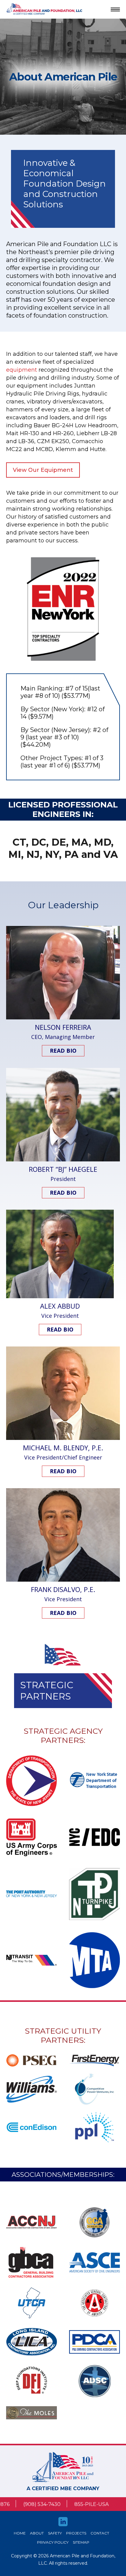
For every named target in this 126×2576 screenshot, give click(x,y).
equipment (22, 370)
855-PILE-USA (72, 2504)
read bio (63, 1051)
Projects (76, 2533)
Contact (100, 2533)
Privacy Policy (53, 2542)
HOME (20, 2533)
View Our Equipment (43, 470)
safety (55, 2533)
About (37, 2533)
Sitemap (81, 2542)
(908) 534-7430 (22, 2504)
